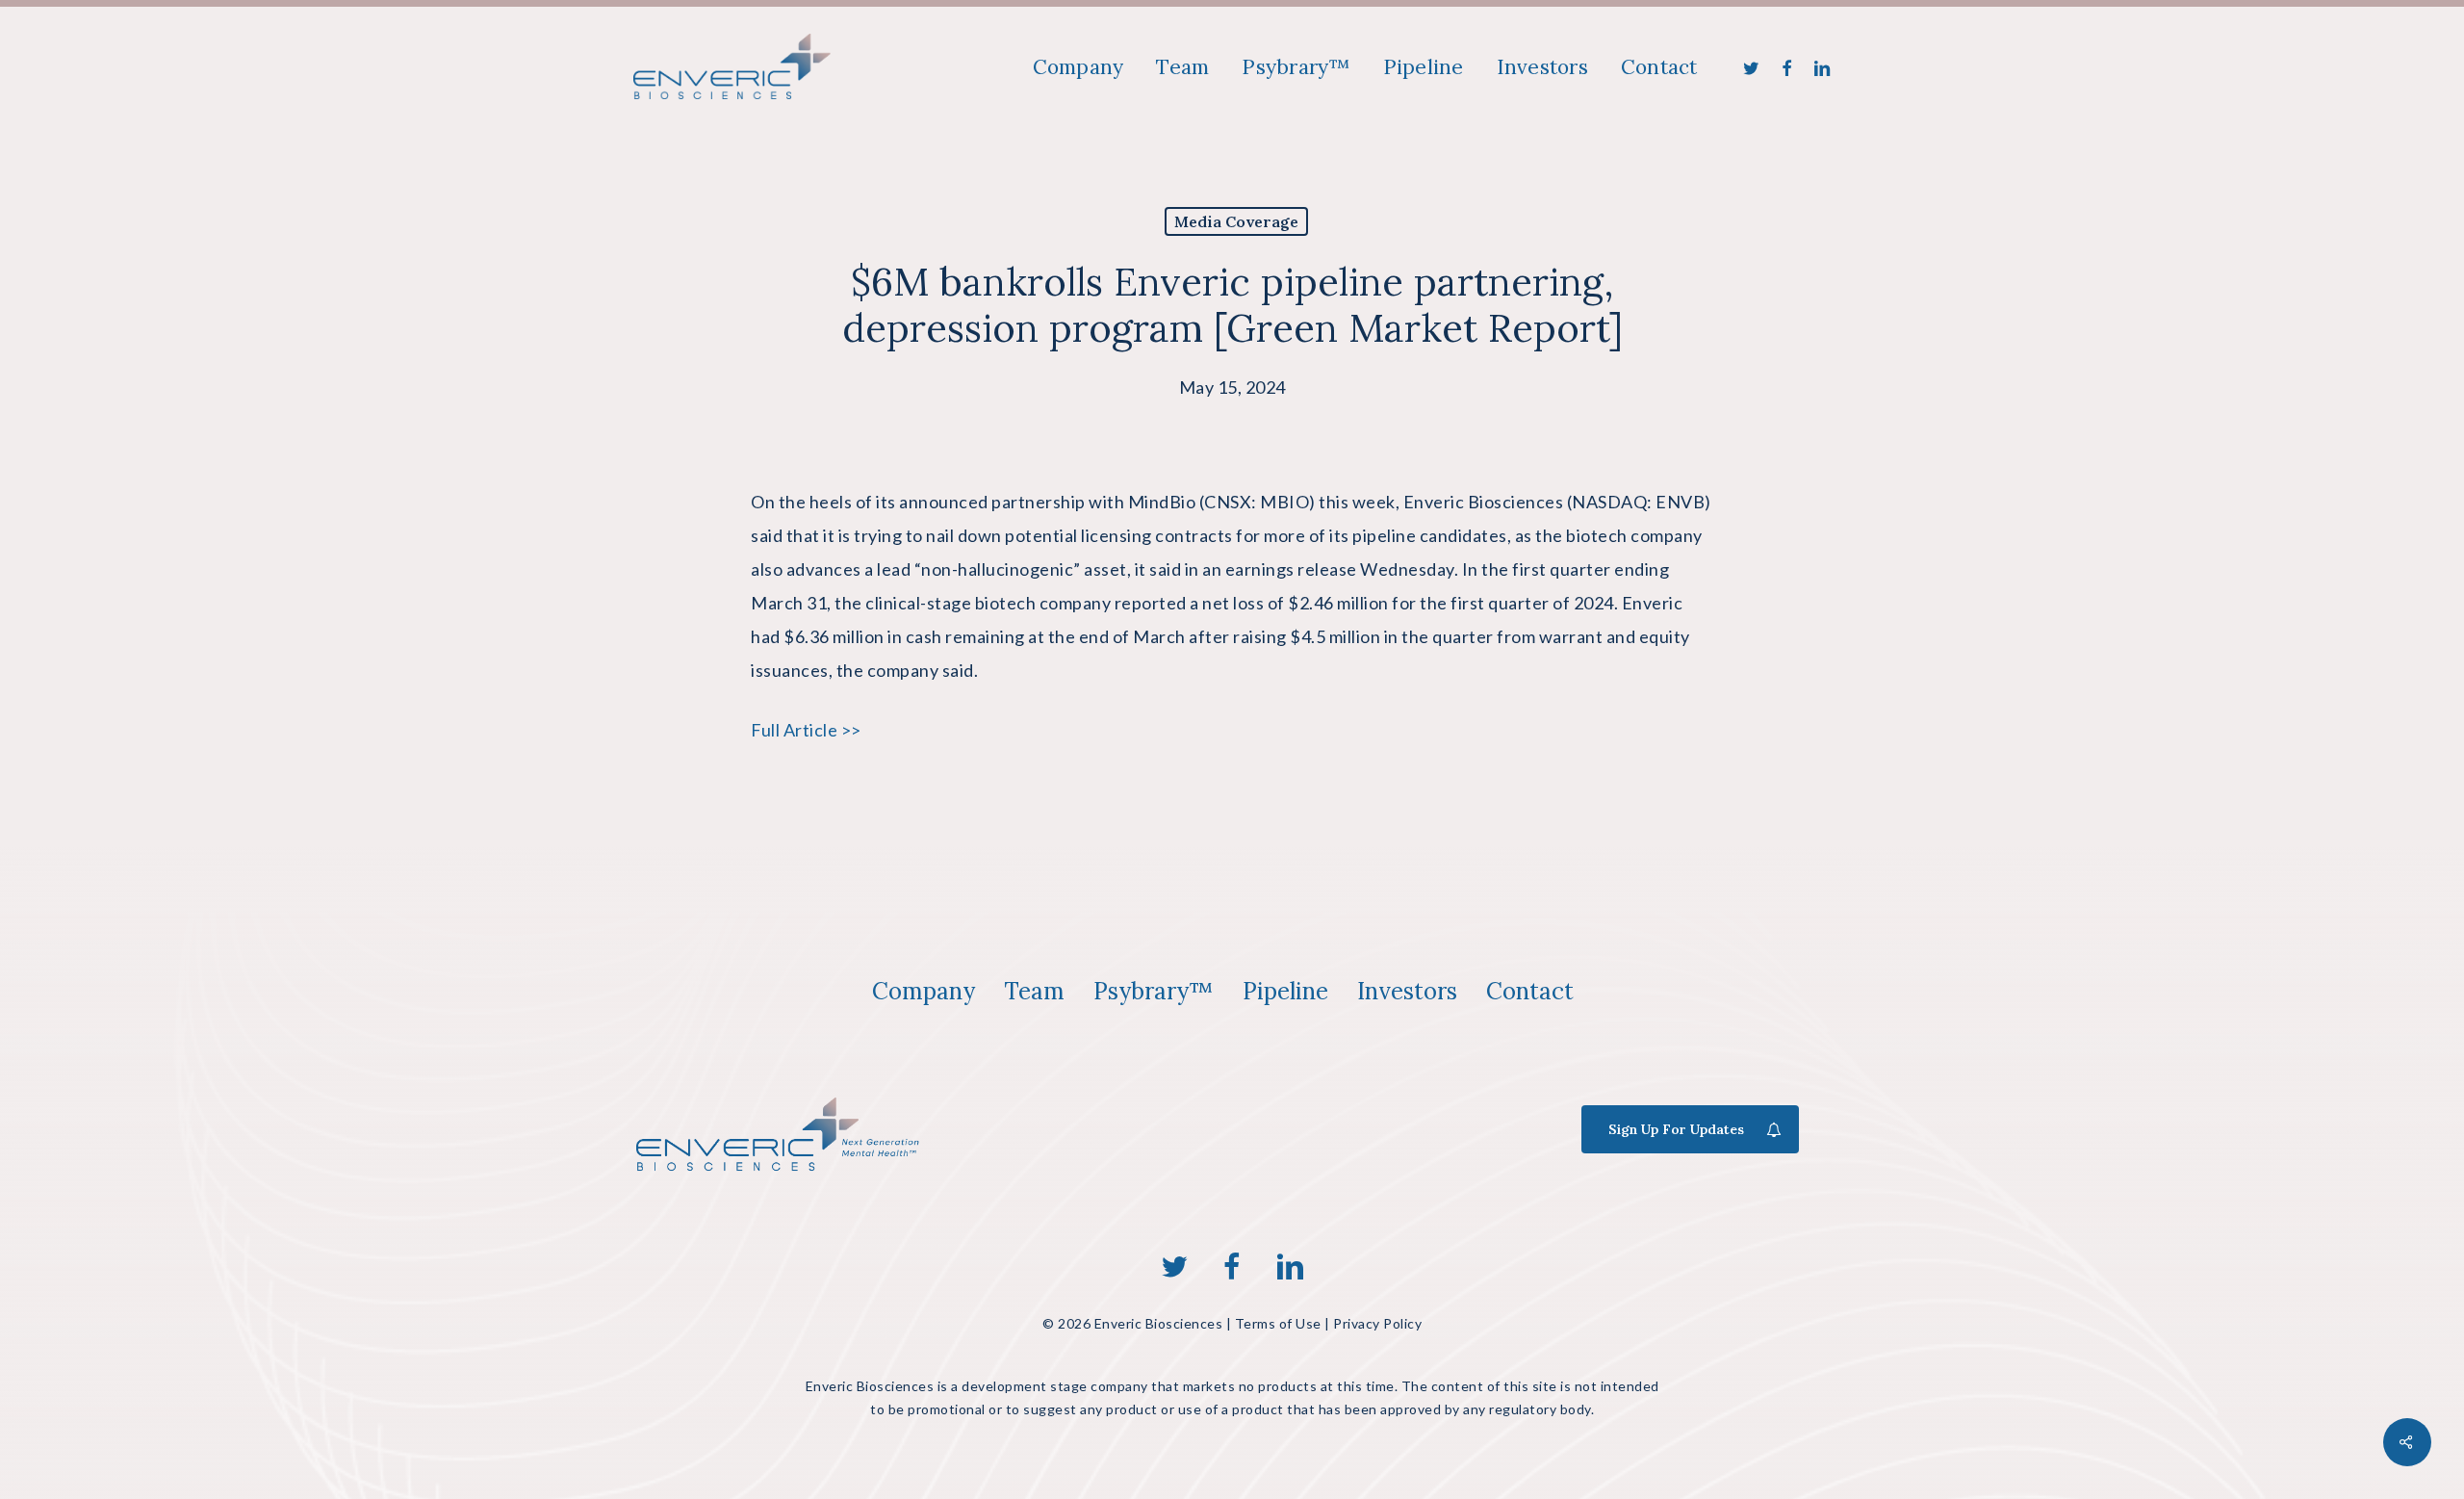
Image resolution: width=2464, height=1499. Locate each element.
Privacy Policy (1377, 1323)
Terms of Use (1278, 1323)
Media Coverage (1236, 221)
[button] (924, 992)
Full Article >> (806, 730)
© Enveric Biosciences (1132, 1323)
